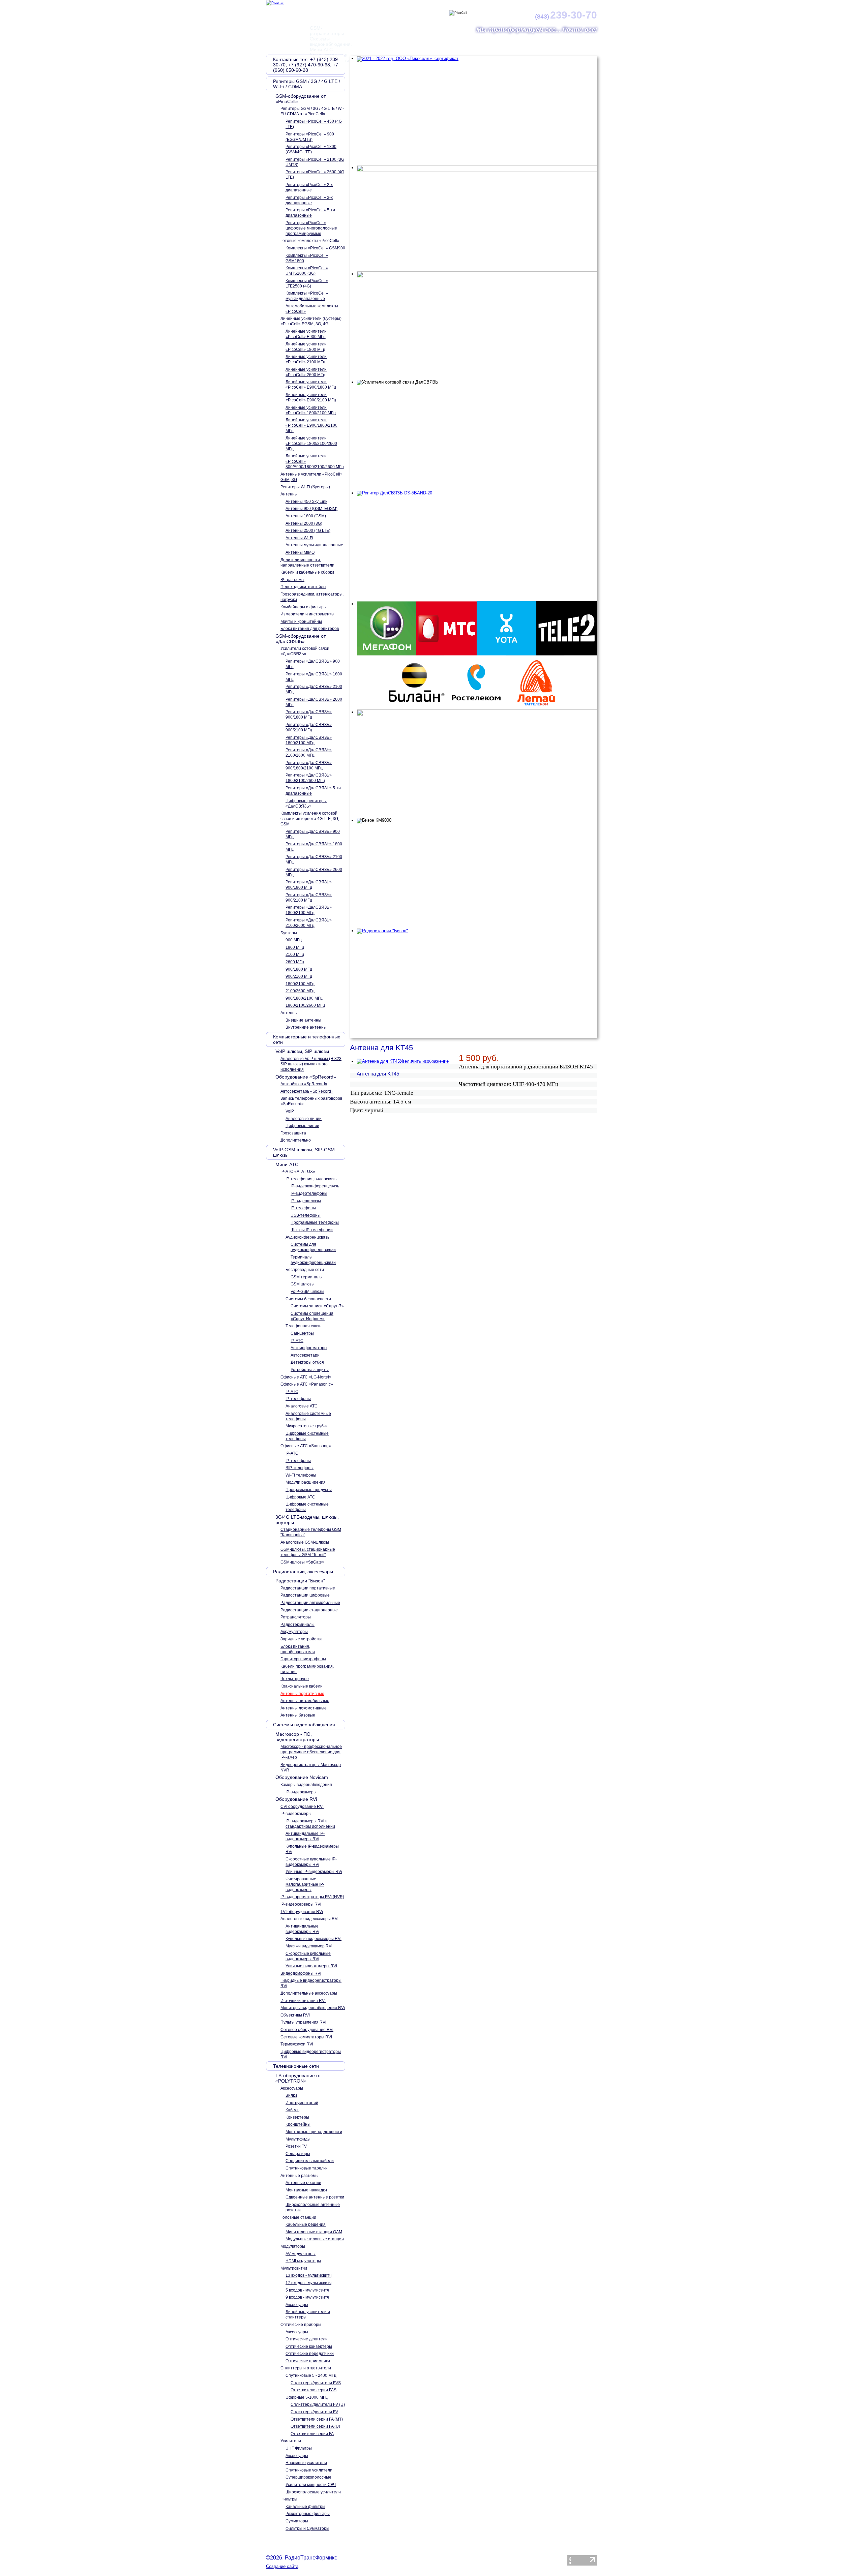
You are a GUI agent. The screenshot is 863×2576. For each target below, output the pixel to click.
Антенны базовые (298, 1715)
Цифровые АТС (300, 1497)
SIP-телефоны (300, 1468)
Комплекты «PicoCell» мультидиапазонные (307, 296)
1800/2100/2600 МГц (305, 1005)
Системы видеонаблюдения (304, 1725)
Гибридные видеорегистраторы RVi (311, 1983)
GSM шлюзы (303, 1284)
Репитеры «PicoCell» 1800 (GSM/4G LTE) (311, 149)
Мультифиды (298, 2139)
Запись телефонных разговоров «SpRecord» (311, 1101)
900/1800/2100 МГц (304, 998)
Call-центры (302, 1333)
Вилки (291, 2095)
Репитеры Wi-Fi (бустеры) (305, 487)
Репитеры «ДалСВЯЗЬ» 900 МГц (313, 664)
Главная (280, 38)
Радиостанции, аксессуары (303, 1572)
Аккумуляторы (294, 1632)
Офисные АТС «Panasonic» (307, 1384)
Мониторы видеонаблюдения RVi (313, 2008)
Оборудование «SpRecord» (306, 1077)
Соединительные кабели (310, 2161)
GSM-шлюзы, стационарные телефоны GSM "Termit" (308, 1552)
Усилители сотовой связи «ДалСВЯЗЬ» (305, 651)
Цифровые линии (302, 1126)
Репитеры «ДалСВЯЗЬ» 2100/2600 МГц (309, 753)
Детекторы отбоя (307, 1362)
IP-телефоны (303, 1208)
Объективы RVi (295, 2015)
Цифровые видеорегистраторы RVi (311, 2054)
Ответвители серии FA (312, 2434)
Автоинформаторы (309, 1348)
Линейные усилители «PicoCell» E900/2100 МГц (311, 397)
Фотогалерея (553, 38)
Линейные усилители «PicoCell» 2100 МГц (306, 359)
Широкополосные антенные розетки (313, 2207)
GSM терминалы (307, 1277)
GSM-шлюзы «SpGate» (302, 1562)
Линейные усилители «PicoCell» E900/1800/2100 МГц (311, 425)
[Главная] (275, 3)
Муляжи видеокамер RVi (309, 1946)
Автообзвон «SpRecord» (304, 1084)
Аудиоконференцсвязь (307, 1237)
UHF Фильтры (299, 2448)
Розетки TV (296, 2146)
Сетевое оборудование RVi (307, 2030)
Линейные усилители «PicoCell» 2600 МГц (306, 372)
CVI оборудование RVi (302, 1807)
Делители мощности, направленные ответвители (307, 563)
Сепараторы (298, 2154)
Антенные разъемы (300, 2176)
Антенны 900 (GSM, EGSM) (311, 509)
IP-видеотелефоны (309, 1193)
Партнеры (432, 38)
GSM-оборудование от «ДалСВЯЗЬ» (301, 639)
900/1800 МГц (299, 969)
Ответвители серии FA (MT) (317, 2419)
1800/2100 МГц (300, 984)
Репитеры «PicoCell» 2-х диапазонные (309, 187)
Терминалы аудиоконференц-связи (313, 1260)
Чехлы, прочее (295, 1679)
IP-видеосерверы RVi (301, 1904)
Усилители (291, 2441)
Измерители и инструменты (307, 614)
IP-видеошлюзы (306, 1201)
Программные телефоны (315, 1222)
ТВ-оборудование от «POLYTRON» (298, 2078)
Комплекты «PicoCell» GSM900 (315, 248)
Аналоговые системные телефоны (308, 1416)
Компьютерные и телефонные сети (307, 1039)
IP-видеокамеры (301, 1792)
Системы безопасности (308, 1299)
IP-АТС (297, 1341)
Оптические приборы (301, 2325)
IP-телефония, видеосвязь (311, 1179)
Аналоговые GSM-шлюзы (305, 1542)
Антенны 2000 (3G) (304, 523)
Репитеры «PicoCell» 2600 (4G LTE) (315, 175)
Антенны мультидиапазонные (314, 545)
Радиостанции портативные (308, 1588)
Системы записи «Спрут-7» (317, 1306)
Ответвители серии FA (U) (315, 2426)
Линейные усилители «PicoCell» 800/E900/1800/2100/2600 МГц (315, 461)
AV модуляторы (301, 2254)
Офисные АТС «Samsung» (306, 1446)
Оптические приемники (308, 2361)
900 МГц (294, 940)
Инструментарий (302, 2103)
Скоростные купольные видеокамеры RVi (308, 1956)
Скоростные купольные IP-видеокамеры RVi (311, 1862)
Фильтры (289, 2499)
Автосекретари (305, 1355)
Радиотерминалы (297, 1625)
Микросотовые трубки (307, 1426)
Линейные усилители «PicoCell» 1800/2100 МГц (311, 410)
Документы (400, 38)
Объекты (520, 38)
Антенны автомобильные (305, 1701)
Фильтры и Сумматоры (307, 2528)
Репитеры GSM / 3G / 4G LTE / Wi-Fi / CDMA (307, 84)
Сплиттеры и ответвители (306, 2368)
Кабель (292, 2110)
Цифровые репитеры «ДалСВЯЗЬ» (306, 804)
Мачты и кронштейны (301, 622)
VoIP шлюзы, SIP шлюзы (302, 1051)
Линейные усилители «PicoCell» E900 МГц (306, 334)
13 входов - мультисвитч (308, 2275)
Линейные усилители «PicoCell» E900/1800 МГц (311, 385)
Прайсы (460, 38)
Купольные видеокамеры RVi (314, 1939)
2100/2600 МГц (300, 991)
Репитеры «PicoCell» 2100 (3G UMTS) (315, 162)
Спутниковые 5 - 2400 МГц (311, 2375)
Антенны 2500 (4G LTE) (308, 531)
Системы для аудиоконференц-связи (313, 1247)
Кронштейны (298, 2124)
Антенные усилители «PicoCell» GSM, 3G (311, 477)
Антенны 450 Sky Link (306, 502)
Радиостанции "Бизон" (300, 1581)
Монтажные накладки (306, 2190)
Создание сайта (282, 2566)
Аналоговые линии (304, 1119)
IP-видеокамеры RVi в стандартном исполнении (310, 1824)
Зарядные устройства (302, 1639)
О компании (311, 38)
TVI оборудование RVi (302, 1912)
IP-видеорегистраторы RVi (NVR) (312, 1897)
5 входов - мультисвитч (307, 2290)
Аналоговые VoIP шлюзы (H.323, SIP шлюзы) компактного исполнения (311, 1064)
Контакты (343, 38)
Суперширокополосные (308, 2477)
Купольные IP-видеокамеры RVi (312, 1849)
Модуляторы (293, 2246)
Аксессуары (297, 2305)
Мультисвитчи (294, 2268)
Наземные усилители (306, 2463)
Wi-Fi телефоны (301, 1475)
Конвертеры (297, 2117)
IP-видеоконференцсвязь (315, 1186)
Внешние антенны (303, 1020)
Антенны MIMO (300, 552)
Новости (370, 38)
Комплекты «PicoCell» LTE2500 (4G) (307, 283)
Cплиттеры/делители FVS (316, 2383)
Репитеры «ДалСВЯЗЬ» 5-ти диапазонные (313, 791)
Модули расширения (306, 1482)
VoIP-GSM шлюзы (307, 1292)
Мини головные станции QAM (314, 2232)
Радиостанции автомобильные (310, 1603)
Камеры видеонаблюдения (306, 1785)
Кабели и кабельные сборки (307, 572)
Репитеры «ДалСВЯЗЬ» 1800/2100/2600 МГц (309, 778)
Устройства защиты (310, 1370)
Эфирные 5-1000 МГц (307, 2397)
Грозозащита (293, 1133)
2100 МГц (295, 954)
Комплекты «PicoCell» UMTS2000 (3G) (307, 271)
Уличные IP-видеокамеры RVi (314, 1872)
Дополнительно (296, 1140)
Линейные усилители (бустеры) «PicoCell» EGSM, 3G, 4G (311, 321)
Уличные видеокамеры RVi (311, 1966)
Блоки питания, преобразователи (298, 1649)
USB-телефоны (306, 1215)
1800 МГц (295, 947)
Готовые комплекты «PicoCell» (310, 241)
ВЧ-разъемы (292, 580)
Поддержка (489, 38)
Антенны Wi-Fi (299, 538)
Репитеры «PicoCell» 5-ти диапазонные (310, 213)
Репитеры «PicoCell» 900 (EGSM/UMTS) (310, 137)
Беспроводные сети (305, 1270)
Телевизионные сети (296, 2066)
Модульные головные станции (315, 2239)
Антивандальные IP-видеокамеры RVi (305, 1836)
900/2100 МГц (299, 976)
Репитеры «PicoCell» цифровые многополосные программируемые (311, 228)
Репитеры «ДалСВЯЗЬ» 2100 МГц (314, 689)
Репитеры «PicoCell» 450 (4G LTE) (314, 124)
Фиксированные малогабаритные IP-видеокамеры (305, 1884)
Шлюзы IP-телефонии (312, 1230)
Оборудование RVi (296, 1799)
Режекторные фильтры (308, 2514)
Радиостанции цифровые (305, 1595)
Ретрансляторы (296, 1617)
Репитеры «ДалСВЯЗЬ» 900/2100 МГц (309, 727)
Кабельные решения (306, 2224)
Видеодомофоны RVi (301, 1973)
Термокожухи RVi (297, 2044)
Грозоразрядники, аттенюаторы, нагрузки (312, 597)
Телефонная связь (303, 1326)
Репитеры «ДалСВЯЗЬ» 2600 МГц (314, 702)
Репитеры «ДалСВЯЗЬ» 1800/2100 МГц (309, 740)
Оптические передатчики (310, 2354)
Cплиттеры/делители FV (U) (318, 2404)
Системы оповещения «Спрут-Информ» (312, 1316)
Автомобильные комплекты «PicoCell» (312, 309)
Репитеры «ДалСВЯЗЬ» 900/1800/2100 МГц (309, 765)
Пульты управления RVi (303, 2022)
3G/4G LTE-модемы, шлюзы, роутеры (307, 1520)
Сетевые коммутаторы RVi (306, 2037)
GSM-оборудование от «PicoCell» (301, 99)
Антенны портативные (302, 1694)
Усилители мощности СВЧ (311, 2485)
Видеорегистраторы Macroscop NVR (311, 1767)
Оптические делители (307, 2339)
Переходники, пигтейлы (303, 587)
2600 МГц (295, 962)
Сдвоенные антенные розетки (315, 2197)
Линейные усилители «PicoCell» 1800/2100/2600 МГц (311, 444)
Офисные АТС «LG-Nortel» (306, 1377)
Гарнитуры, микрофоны (303, 1659)
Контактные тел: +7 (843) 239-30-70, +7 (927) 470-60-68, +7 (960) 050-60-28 (306, 65)
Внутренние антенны (306, 1027)
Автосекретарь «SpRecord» (307, 1091)
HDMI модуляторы (303, 2261)
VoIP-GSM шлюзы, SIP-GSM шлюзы (304, 1152)
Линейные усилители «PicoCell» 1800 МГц (306, 347)
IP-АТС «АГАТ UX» (298, 1172)
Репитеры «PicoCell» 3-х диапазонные (309, 200)
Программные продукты (309, 1490)
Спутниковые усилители (309, 2470)
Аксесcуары (292, 2088)
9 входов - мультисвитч (307, 2297)
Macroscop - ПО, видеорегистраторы (297, 1737)
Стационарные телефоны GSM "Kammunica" (311, 1532)
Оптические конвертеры (309, 2346)
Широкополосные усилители (313, 2492)
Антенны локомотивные (304, 1708)
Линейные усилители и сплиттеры (308, 2314)
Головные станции (298, 2217)
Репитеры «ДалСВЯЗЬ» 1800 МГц (314, 677)
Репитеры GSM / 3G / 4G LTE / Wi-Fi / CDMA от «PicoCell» (312, 111)
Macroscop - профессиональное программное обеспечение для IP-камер (311, 1752)
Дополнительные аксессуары (309, 1993)
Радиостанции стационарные (309, 1610)
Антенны (289, 494)
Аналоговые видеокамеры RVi (309, 1919)
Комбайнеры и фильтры (304, 607)
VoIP (290, 1111)
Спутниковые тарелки (307, 2168)
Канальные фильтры (305, 2507)
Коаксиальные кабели (302, 1686)
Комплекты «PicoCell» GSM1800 (307, 258)
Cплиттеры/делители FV (314, 2412)
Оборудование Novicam (302, 1777)
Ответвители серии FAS (314, 2390)
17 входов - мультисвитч (308, 2283)
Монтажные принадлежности (314, 2132)
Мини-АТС (287, 1164)
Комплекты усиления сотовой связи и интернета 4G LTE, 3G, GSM (310, 819)
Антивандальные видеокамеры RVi (302, 1929)
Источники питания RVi (303, 2001)
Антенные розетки (303, 2183)
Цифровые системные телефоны (307, 1436)
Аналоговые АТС (302, 1406)
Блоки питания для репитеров (310, 629)
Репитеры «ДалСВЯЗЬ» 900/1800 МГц (309, 715)
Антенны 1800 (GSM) (306, 516)
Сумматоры (297, 2521)
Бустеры (289, 933)
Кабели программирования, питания (307, 1669)
